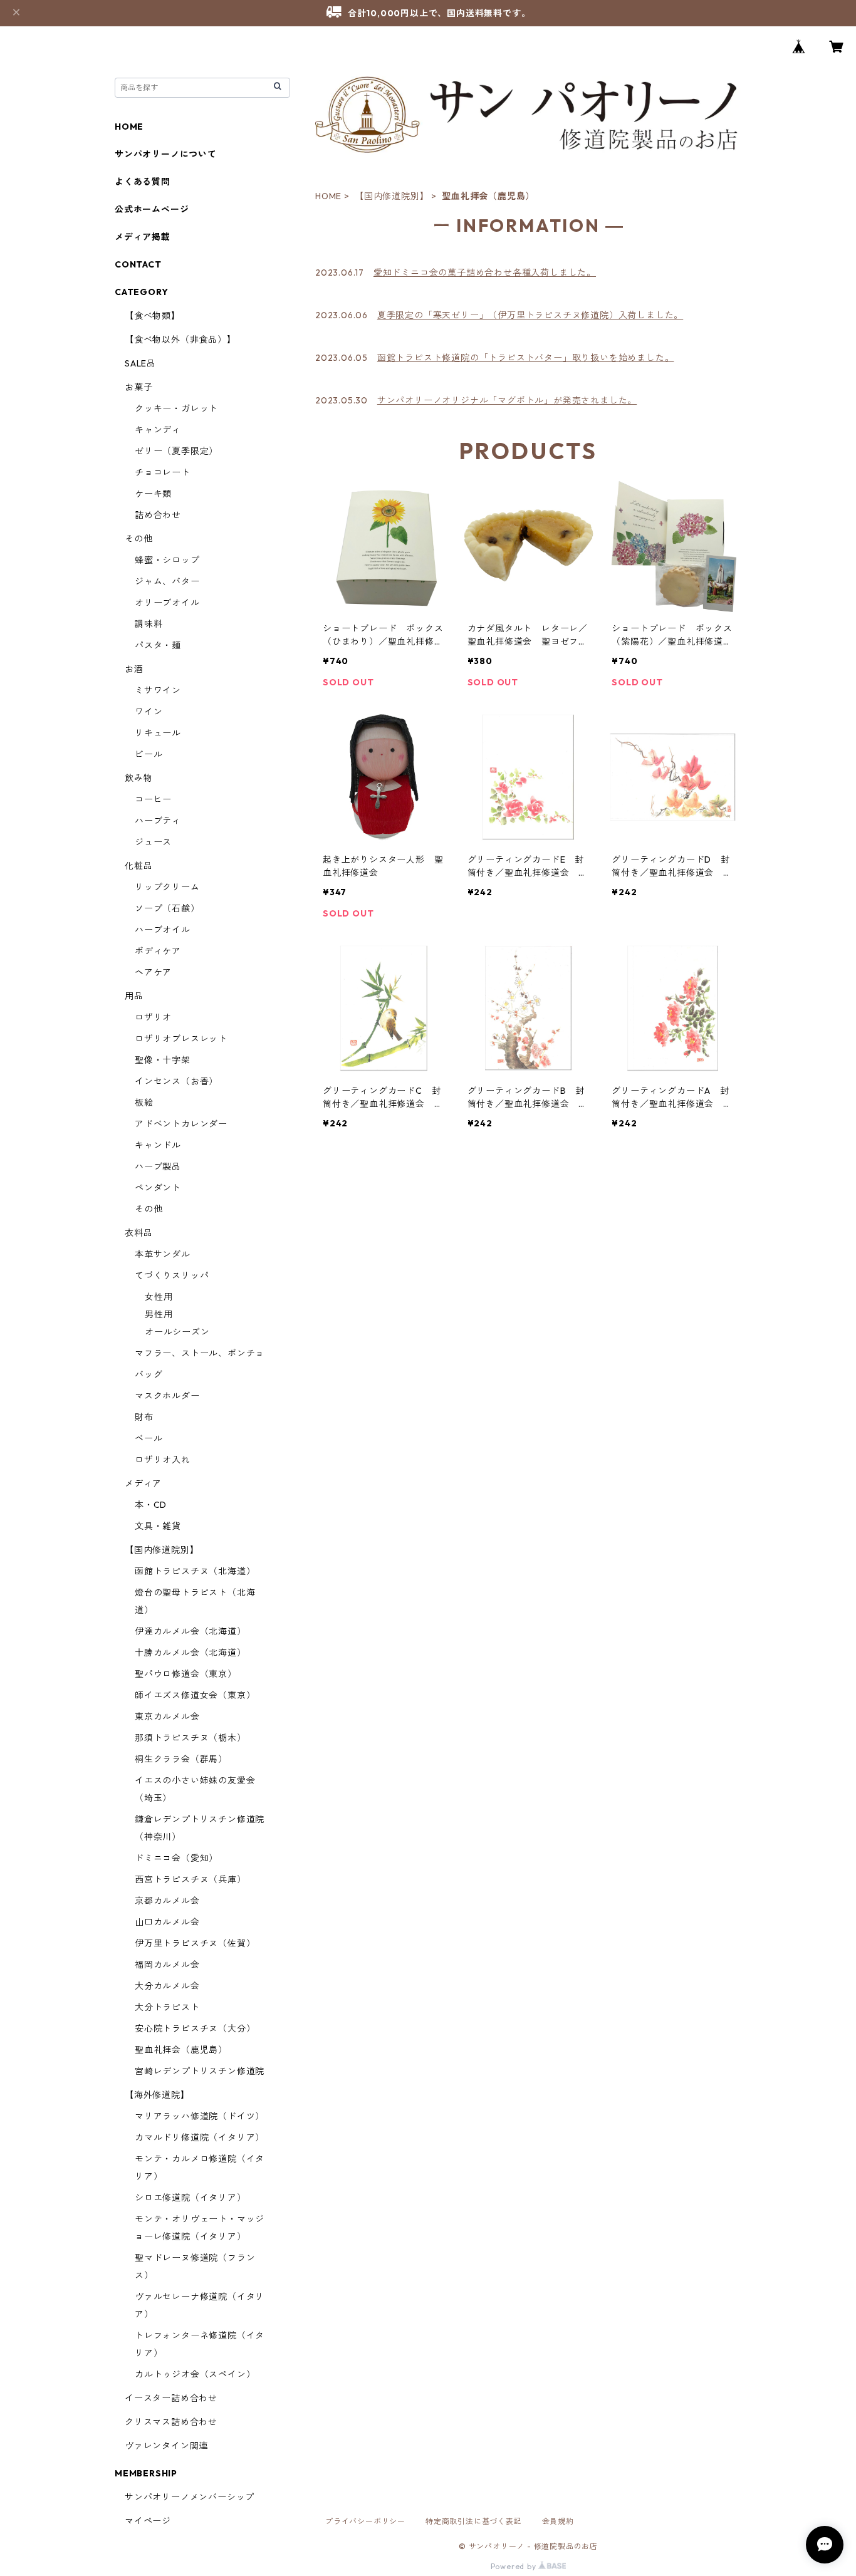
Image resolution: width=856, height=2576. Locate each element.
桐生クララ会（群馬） (181, 1759)
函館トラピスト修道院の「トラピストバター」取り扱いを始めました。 (526, 358)
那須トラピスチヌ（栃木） (191, 1738)
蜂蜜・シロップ (167, 560)
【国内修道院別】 (392, 196)
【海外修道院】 (157, 2095)
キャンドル (158, 1145)
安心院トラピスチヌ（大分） (195, 2028)
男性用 (159, 1314)
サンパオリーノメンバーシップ (190, 2497)
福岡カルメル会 (167, 1965)
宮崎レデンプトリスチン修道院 (200, 2071)
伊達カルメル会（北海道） (191, 1631)
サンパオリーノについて (166, 154)
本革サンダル (163, 1254)
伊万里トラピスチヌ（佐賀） (195, 1943)
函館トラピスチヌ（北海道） (195, 1571)
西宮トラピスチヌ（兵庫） (191, 1879)
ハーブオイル (163, 930)
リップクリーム (167, 887)
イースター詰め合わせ (171, 2398)
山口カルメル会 (167, 1922)
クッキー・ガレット (176, 408)
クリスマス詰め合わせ (171, 2422)
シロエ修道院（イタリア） (191, 2198)
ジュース (153, 842)
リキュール (158, 733)
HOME (328, 196)
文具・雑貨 (158, 1526)
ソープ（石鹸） (167, 908)
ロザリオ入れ (163, 1460)
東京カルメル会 (167, 1716)
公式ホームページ (152, 209)
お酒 (134, 669)
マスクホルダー (167, 1396)
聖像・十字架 (163, 1060)
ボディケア (158, 951)
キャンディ (158, 430)
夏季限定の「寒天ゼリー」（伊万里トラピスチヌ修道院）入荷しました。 (530, 315)
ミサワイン (158, 690)
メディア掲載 (143, 237)
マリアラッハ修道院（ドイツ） (200, 2116)
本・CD (151, 1505)
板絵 (144, 1103)
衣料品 (138, 1233)
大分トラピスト (167, 2007)
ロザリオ (153, 1017)
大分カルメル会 (167, 1986)
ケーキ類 (153, 494)
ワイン (149, 712)
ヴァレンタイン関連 (166, 2446)
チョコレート (163, 472)
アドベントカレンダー (181, 1124)
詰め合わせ (158, 515)
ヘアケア (153, 972)
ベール (149, 1438)
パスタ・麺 (158, 645)
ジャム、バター (167, 581)
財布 (144, 1417)
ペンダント (158, 1188)
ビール (149, 754)
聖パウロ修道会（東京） (186, 1674)
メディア (143, 1483)
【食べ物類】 (153, 316)
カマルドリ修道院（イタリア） (200, 2137)
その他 (138, 539)
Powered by (515, 2566)
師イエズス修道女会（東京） (195, 1695)
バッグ (149, 1374)
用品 (134, 996)
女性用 (159, 1297)
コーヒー (153, 799)
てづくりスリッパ (172, 1275)
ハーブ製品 (158, 1166)
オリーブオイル (167, 603)
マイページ (148, 2521)
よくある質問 (143, 182)
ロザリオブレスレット (181, 1039)
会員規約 (558, 2521)
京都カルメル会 (167, 1901)
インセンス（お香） (176, 1081)
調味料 (149, 624)
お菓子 (138, 387)
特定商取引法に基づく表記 (474, 2521)
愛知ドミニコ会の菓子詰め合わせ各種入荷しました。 (485, 273)
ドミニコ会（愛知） (176, 1858)
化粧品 (138, 866)
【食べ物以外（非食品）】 (180, 340)
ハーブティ (158, 821)
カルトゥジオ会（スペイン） (195, 2374)
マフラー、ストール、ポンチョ (200, 1353)
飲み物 (138, 778)
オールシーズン (177, 1332)
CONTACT (138, 264)
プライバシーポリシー (365, 2521)
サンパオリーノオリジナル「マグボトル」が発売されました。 (507, 400)
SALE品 (140, 363)
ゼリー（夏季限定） (176, 451)
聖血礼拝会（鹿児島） (181, 2050)
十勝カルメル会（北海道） (191, 1653)
